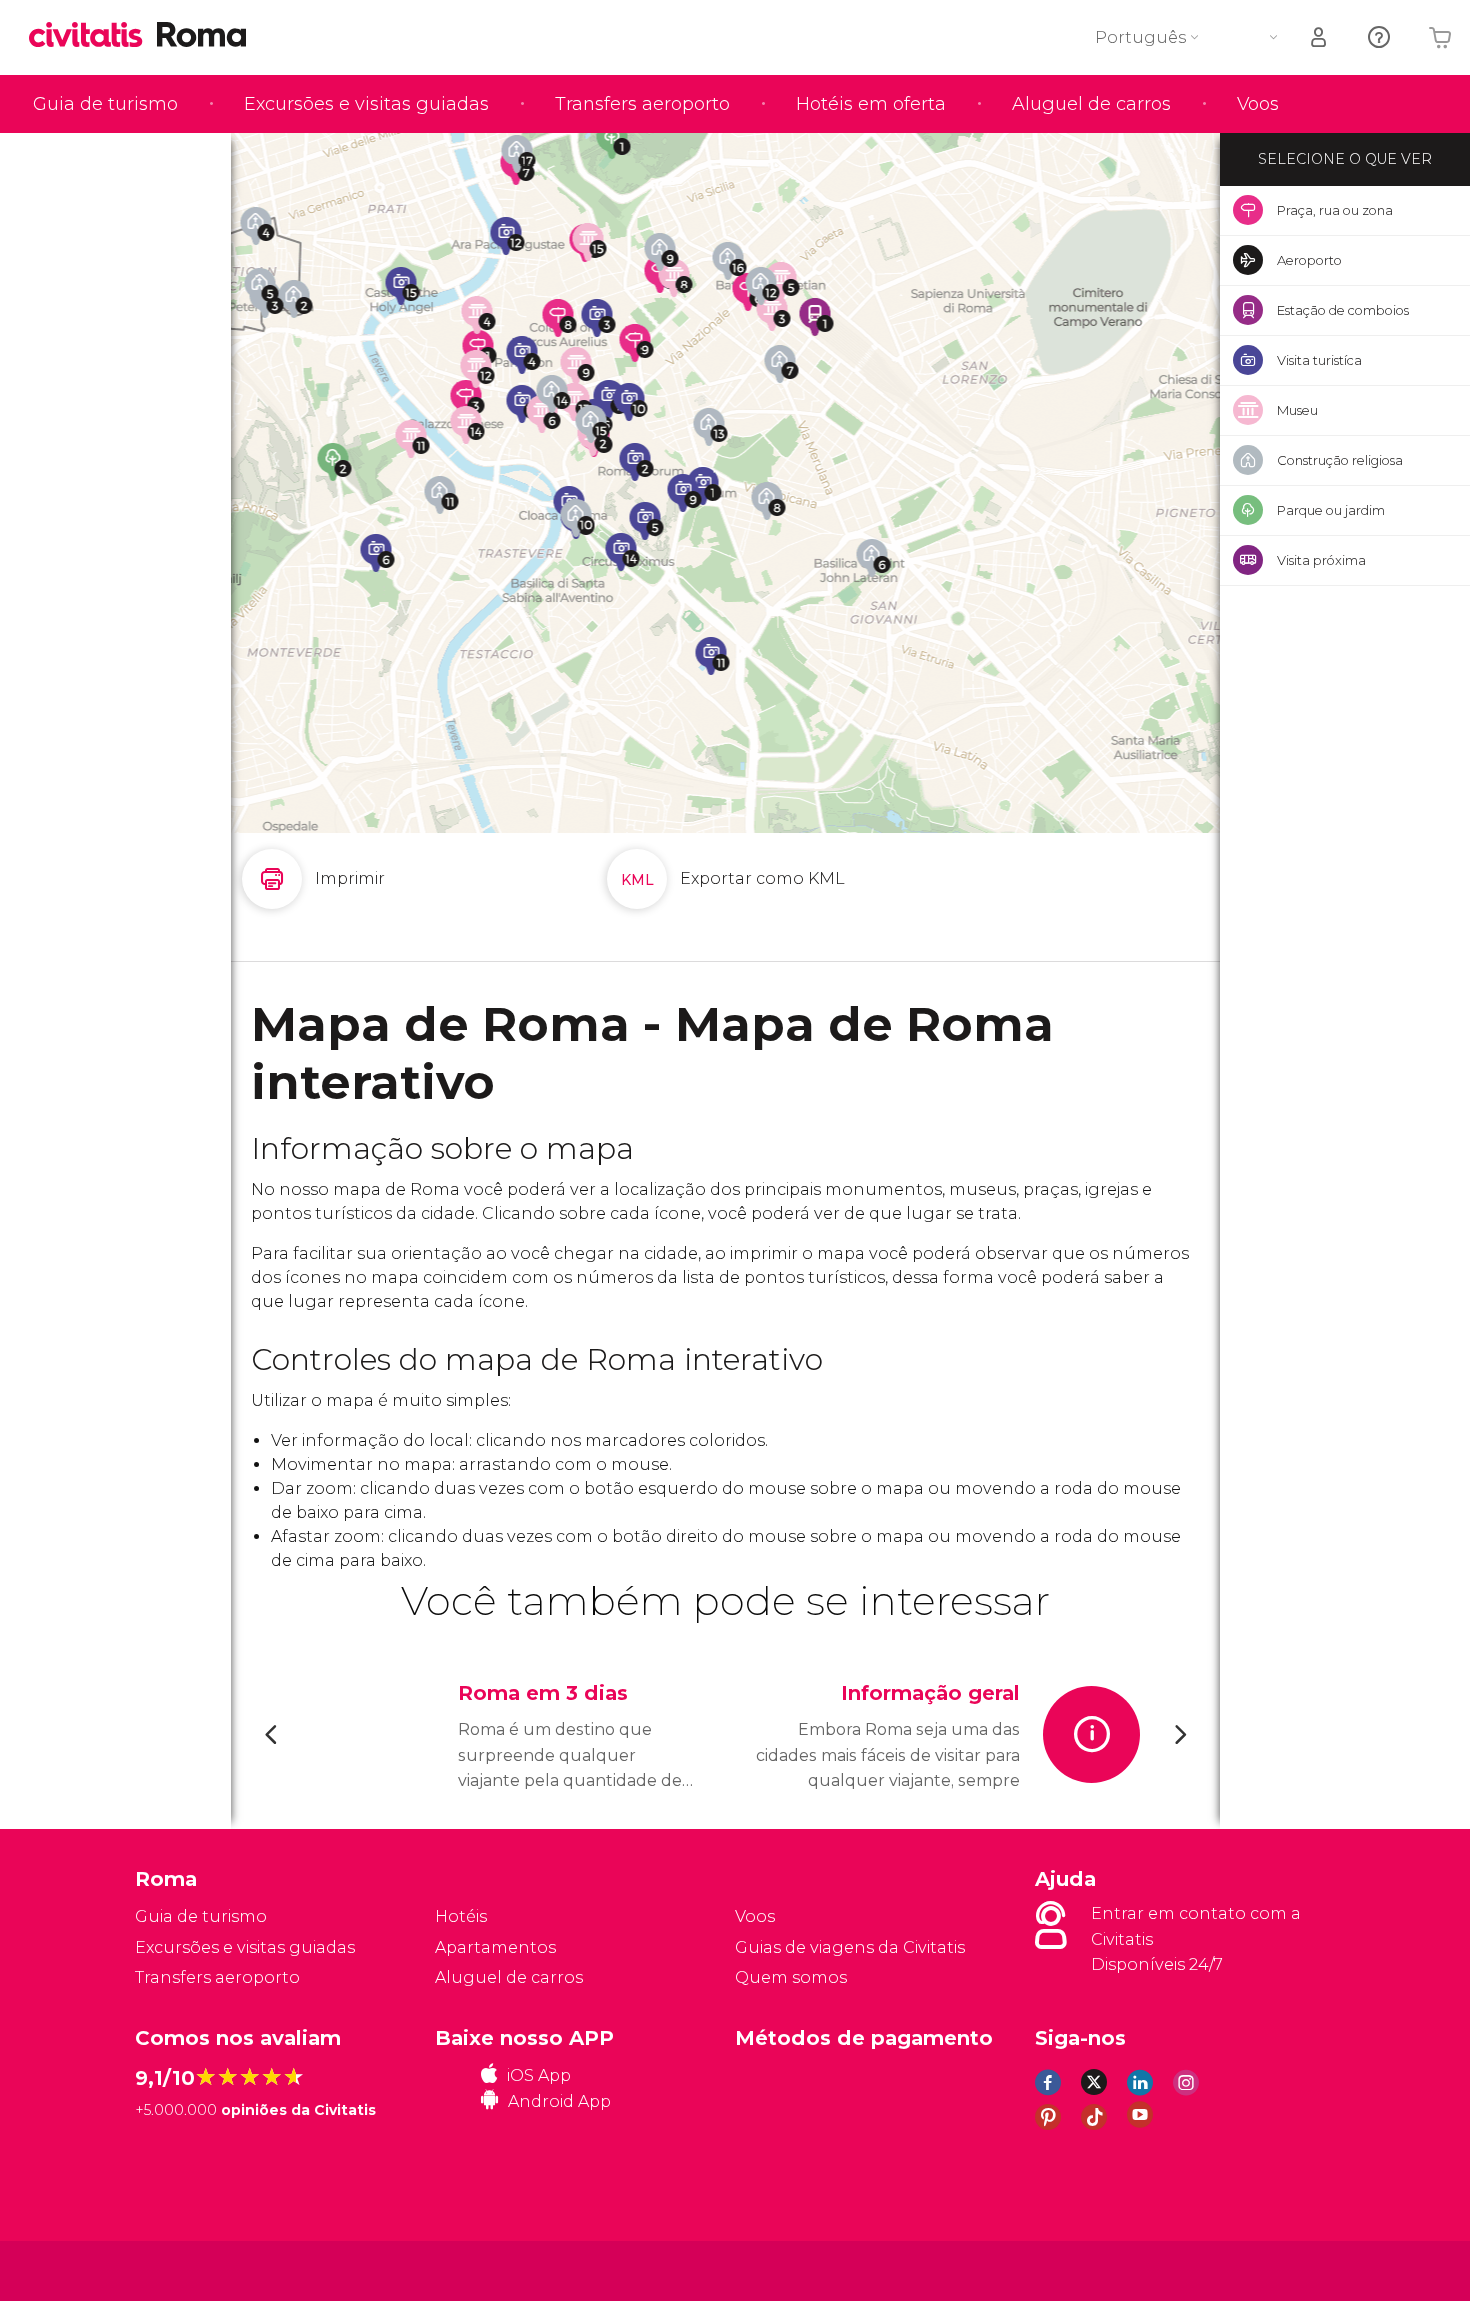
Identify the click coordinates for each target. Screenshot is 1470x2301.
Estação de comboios (1343, 310)
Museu (1297, 410)
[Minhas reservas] (1320, 37)
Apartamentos (495, 1947)
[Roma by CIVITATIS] (93, 36)
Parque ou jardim (1331, 510)
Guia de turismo (105, 104)
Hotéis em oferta (871, 104)
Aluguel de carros (1091, 104)
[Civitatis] (185, 2269)
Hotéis (461, 1916)
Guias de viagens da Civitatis (850, 1947)
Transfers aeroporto (642, 104)
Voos (1258, 104)
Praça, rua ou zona (1335, 210)
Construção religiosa (1340, 460)
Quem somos (791, 1977)
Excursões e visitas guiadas (366, 104)
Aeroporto (1309, 260)
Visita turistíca (1319, 360)
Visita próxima (1321, 560)
